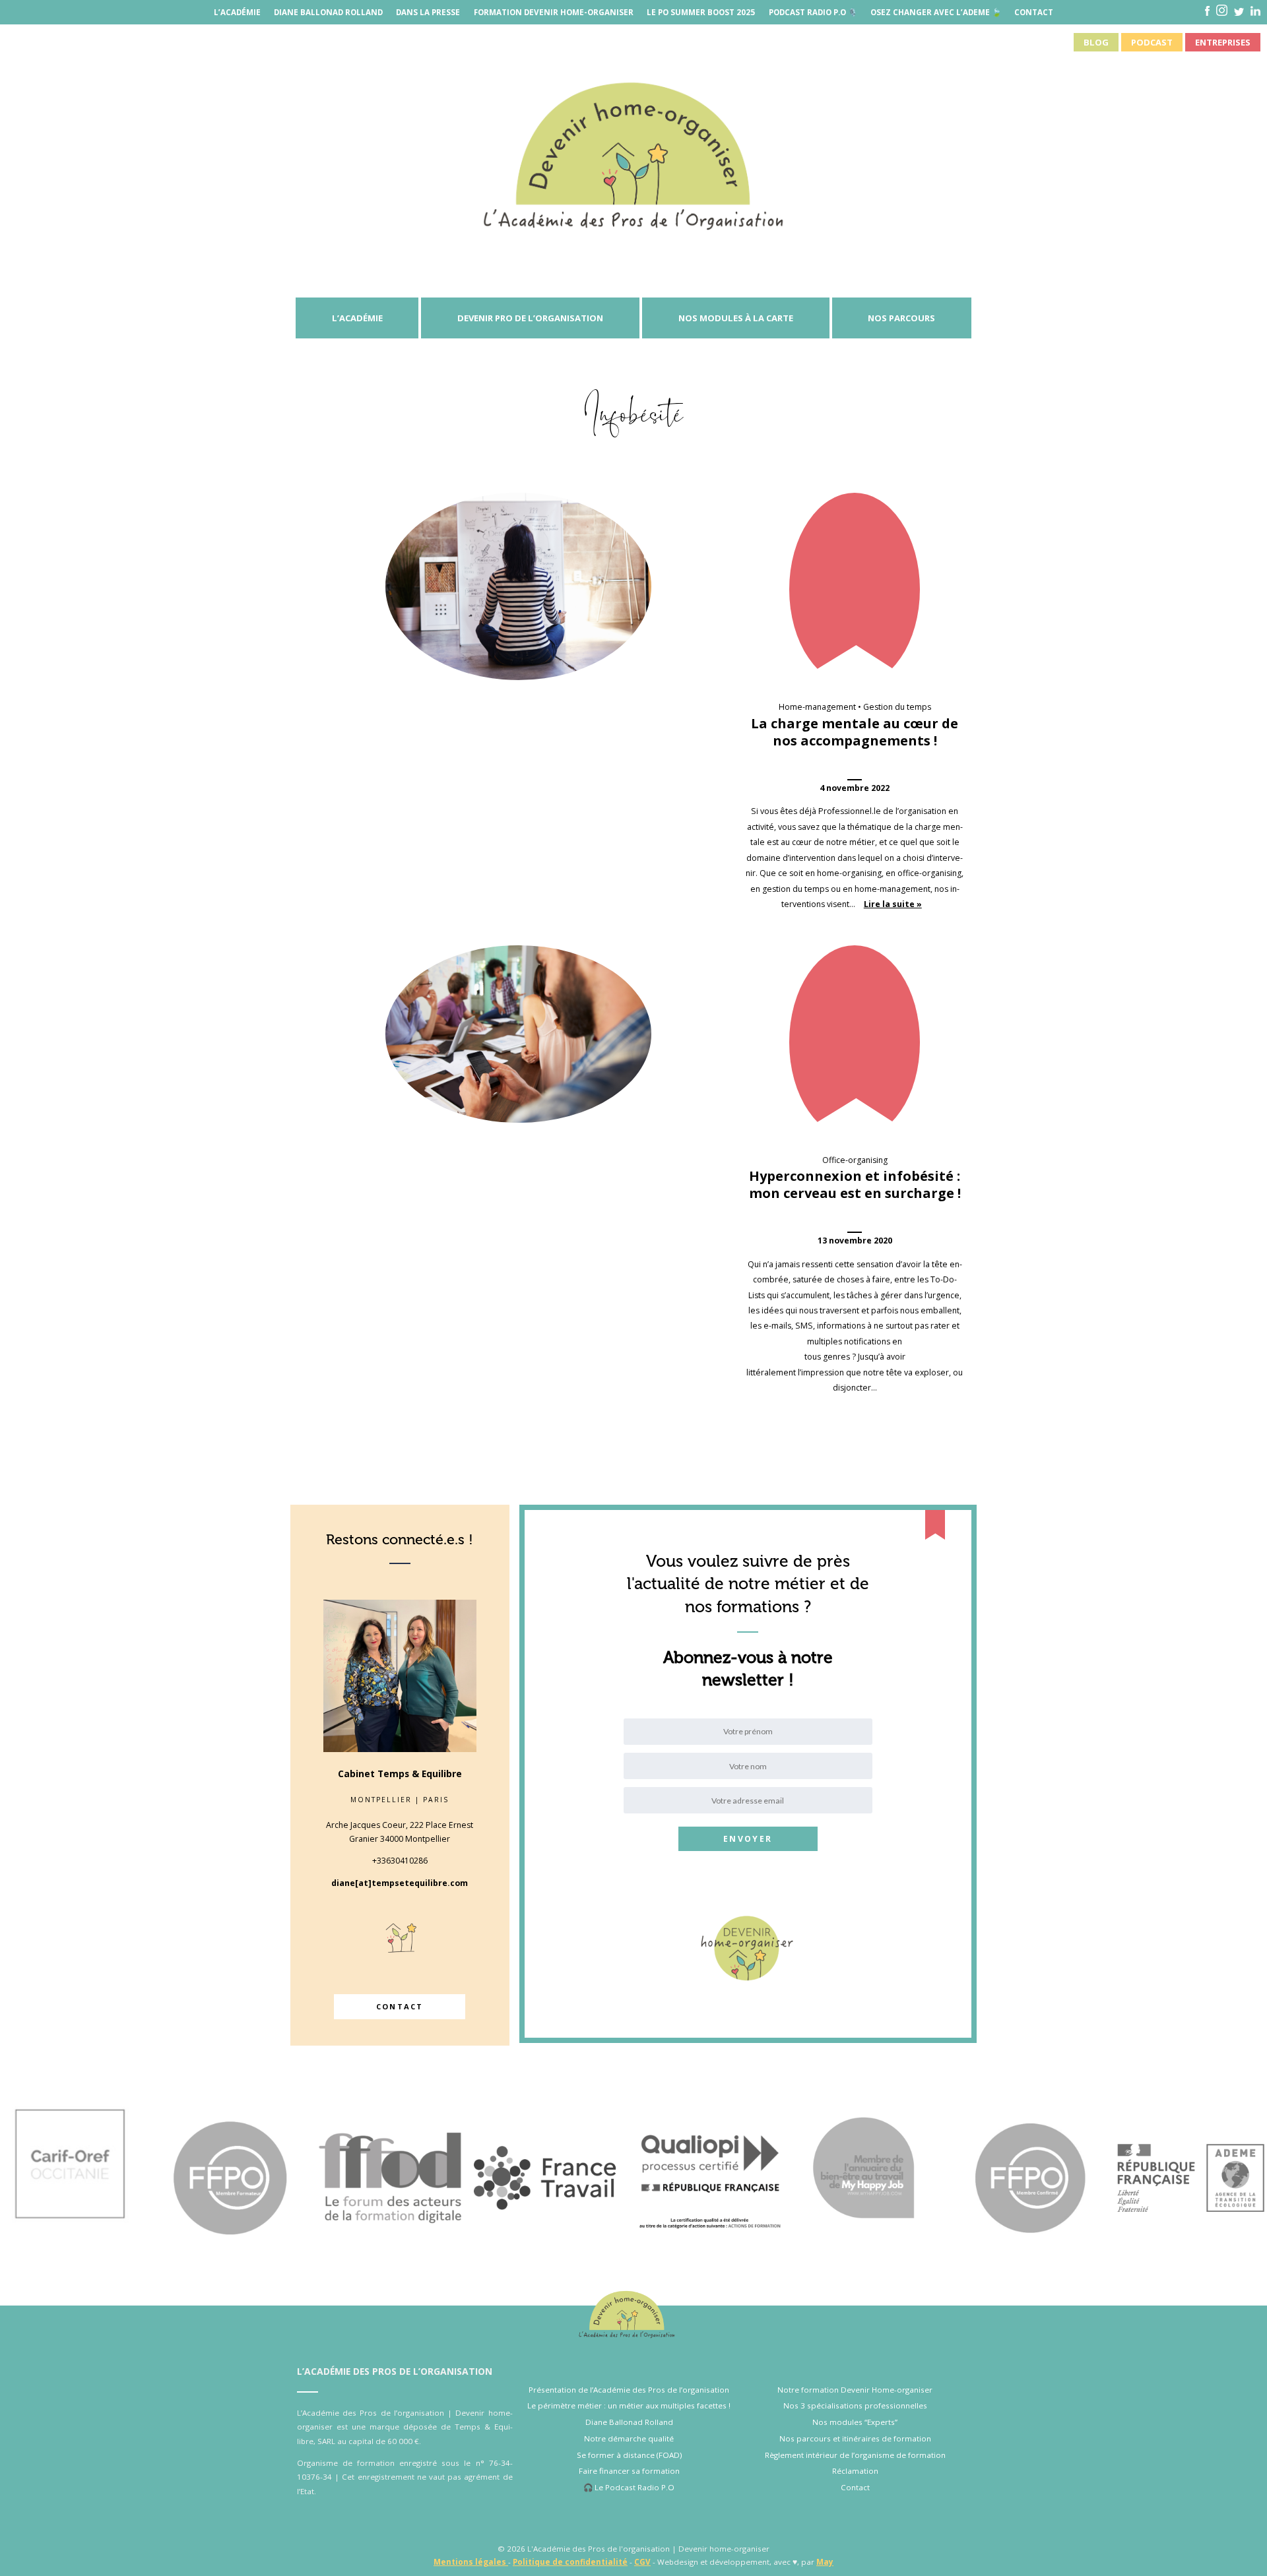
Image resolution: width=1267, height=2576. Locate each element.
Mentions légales (471, 2562)
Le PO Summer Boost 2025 (701, 12)
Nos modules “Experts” (855, 2422)
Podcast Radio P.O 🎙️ (813, 12)
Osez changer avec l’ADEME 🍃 (936, 12)
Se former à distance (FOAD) (629, 2455)
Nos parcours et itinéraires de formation (855, 2438)
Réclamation (855, 2471)
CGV (642, 2562)
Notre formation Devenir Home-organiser (855, 2390)
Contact (1034, 12)
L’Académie (237, 12)
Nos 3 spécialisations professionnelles (855, 2405)
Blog (1096, 42)
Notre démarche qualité (629, 2438)
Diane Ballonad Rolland (328, 12)
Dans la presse (428, 12)
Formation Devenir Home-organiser (554, 12)
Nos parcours (901, 318)
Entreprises (1223, 42)
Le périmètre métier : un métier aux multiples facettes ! (629, 2405)
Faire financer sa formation (629, 2471)
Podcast (1152, 42)
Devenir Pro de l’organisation (530, 318)
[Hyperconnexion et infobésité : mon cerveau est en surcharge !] (518, 1034)
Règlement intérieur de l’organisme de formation (855, 2455)
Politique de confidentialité (570, 2562)
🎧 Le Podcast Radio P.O (629, 2487)
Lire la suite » (893, 904)
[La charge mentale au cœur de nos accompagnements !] (518, 586)
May (825, 2562)
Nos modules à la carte (736, 318)
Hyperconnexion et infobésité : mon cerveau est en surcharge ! (855, 1184)
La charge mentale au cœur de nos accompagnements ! (855, 732)
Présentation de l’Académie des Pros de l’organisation (629, 2390)
